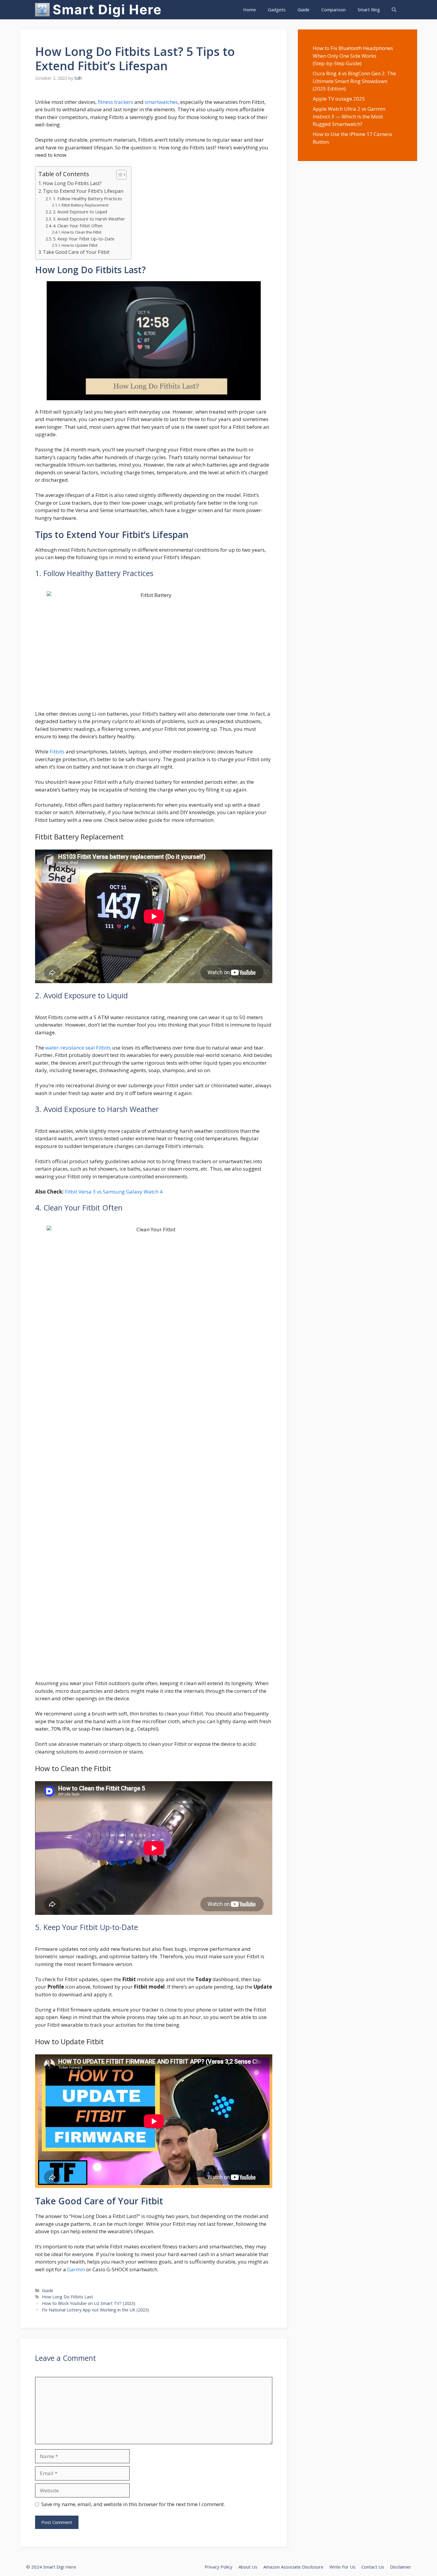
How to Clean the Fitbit (81, 232)
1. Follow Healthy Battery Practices (88, 198)
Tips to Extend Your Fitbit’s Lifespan (83, 191)
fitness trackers (115, 102)
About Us (248, 2567)
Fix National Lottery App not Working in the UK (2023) (95, 2310)
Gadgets (277, 10)
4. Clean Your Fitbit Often (78, 226)
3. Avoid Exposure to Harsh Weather (89, 219)
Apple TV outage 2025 (339, 99)
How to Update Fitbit (80, 245)
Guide (304, 10)
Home (250, 10)
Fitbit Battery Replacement (85, 205)
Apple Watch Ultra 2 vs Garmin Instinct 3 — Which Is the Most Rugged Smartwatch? (349, 116)
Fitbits (57, 751)
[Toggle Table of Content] (118, 175)
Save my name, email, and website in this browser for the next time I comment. (133, 2504)
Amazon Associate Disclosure (293, 2567)
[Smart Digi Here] (43, 10)
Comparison (334, 10)
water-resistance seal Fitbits (78, 1048)
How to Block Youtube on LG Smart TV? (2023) (89, 2303)
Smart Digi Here (107, 10)
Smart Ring (369, 10)
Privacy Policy (218, 2567)
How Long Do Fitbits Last (67, 2297)
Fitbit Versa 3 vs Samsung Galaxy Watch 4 (114, 1192)
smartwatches (161, 102)
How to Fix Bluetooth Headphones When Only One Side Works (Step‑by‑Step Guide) (353, 56)
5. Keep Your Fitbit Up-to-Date (84, 239)
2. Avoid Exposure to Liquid (80, 212)
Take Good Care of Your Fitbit (76, 252)
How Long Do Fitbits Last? (72, 183)
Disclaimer (401, 2567)
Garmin (76, 2269)
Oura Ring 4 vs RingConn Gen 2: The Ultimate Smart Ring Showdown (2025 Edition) (354, 81)
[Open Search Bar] (394, 10)
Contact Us (373, 2567)
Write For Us (342, 2567)
